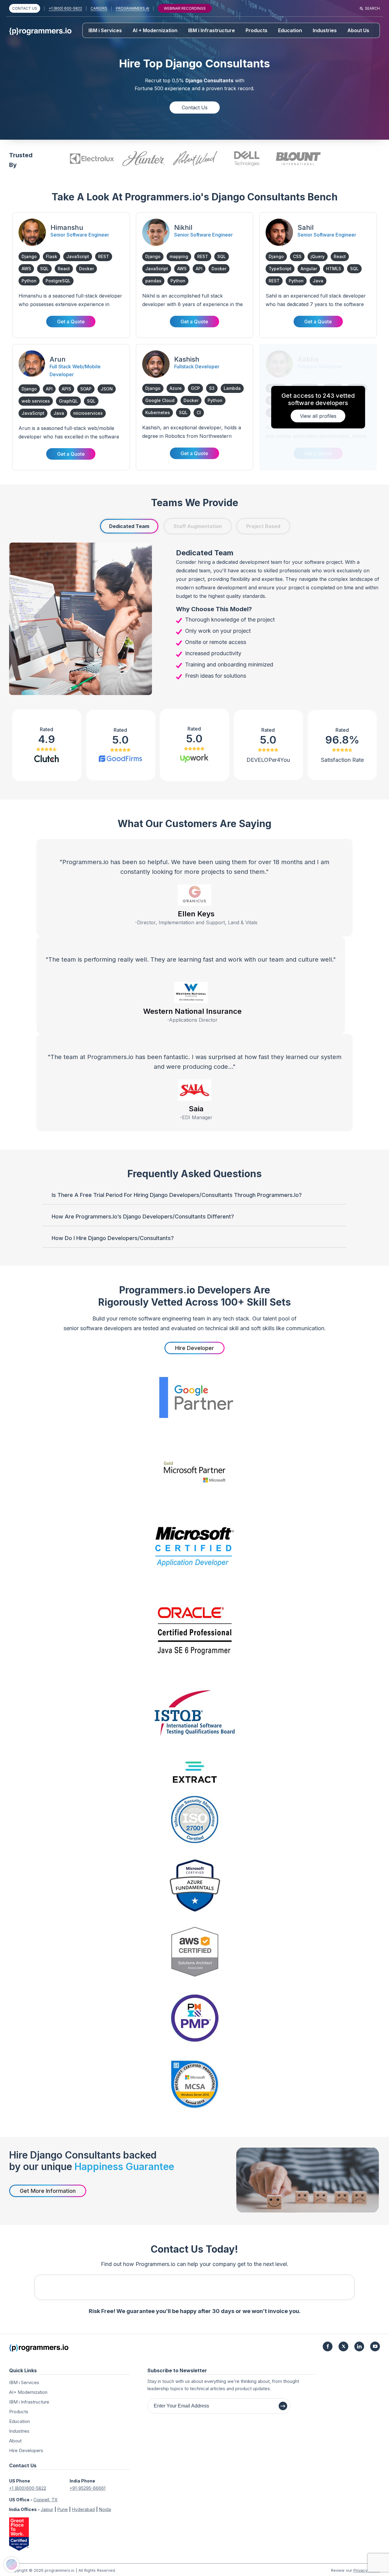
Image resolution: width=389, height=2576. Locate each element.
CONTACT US (25, 8)
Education (290, 30)
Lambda (232, 388)
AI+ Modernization (28, 2392)
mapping (179, 256)
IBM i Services (105, 30)
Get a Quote (71, 322)
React (64, 269)
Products (256, 30)
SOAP (86, 389)
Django (29, 256)
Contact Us (195, 107)
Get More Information (48, 2191)
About (15, 2441)
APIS (66, 389)
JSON (107, 389)
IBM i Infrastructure (212, 30)
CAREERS (99, 8)
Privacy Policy (367, 2570)
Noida (105, 2509)
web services (36, 401)
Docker (86, 269)
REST (104, 256)
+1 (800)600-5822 (28, 2488)
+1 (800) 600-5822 (65, 8)
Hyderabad (83, 2509)
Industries (325, 30)
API (199, 269)
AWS (26, 269)
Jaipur (47, 2509)
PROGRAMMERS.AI (133, 8)
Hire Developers (26, 2450)
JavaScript (78, 256)
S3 (212, 388)
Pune (63, 2509)
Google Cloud (160, 400)
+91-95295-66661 (88, 2488)
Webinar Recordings (185, 8)
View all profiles (318, 416)
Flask (52, 256)
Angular (309, 269)
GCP (195, 388)
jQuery (318, 256)
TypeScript (280, 269)
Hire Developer (194, 1348)
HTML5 (334, 269)
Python (29, 281)
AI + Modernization (155, 30)
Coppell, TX (46, 2500)
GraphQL (68, 401)
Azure (176, 388)
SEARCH (372, 8)
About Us (358, 30)
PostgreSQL (58, 281)
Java (318, 281)
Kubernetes (158, 412)
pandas (153, 281)
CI (199, 412)
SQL (44, 269)
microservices (88, 413)
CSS (297, 256)
